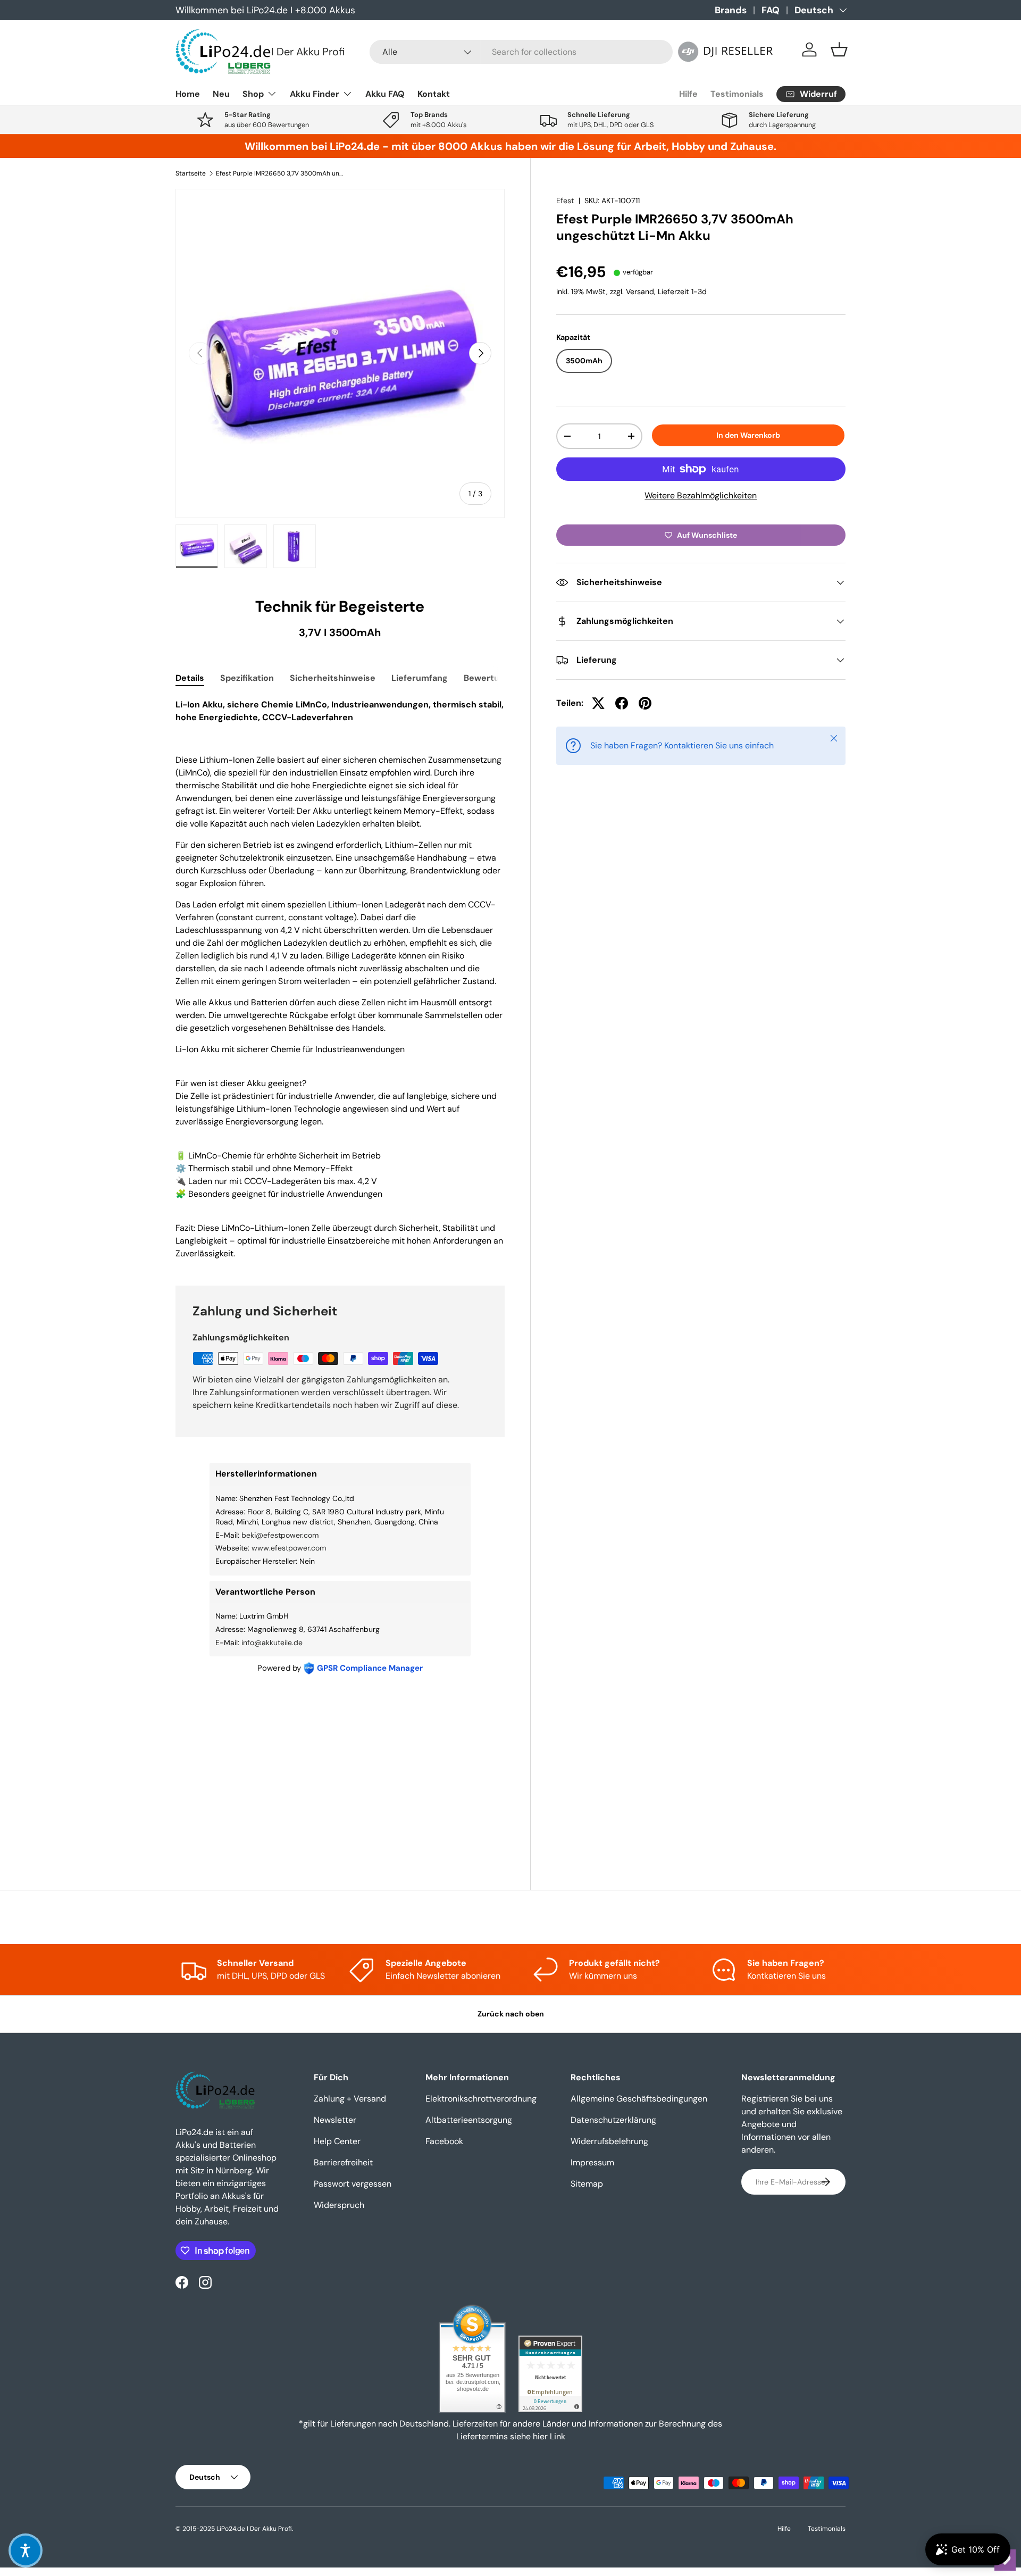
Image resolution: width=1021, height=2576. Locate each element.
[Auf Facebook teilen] (622, 703)
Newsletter (335, 2120)
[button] (839, 49)
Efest (565, 201)
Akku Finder (315, 94)
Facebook (444, 2141)
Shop (253, 94)
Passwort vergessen (353, 2184)
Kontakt (434, 94)
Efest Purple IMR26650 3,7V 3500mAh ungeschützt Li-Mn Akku (280, 173)
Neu (221, 94)
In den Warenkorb (748, 435)
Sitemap (587, 2184)
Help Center (337, 2141)
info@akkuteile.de (272, 1643)
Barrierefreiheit (343, 2162)
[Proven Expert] (550, 2374)
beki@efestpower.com (280, 1535)
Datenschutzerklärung (613, 2120)
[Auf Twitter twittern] (598, 703)
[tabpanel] (340, 979)
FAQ (771, 10)
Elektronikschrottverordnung (481, 2099)
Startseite (191, 173)
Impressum (592, 2162)
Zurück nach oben (511, 2014)
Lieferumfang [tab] (420, 678)
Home (188, 94)
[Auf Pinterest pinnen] (645, 703)
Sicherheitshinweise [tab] (333, 678)
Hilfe (688, 94)
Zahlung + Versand (350, 2099)
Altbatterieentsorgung (469, 2120)
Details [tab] (190, 678)
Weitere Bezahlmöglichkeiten (701, 495)
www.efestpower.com (289, 1548)
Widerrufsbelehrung (609, 2141)
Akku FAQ (385, 94)
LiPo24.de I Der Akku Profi (254, 2529)
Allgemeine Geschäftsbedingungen (639, 2099)
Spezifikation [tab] (247, 678)
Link (558, 2436)
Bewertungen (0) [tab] (499, 678)
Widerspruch (339, 2205)
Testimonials (737, 94)
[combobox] (521, 52)
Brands (731, 10)
